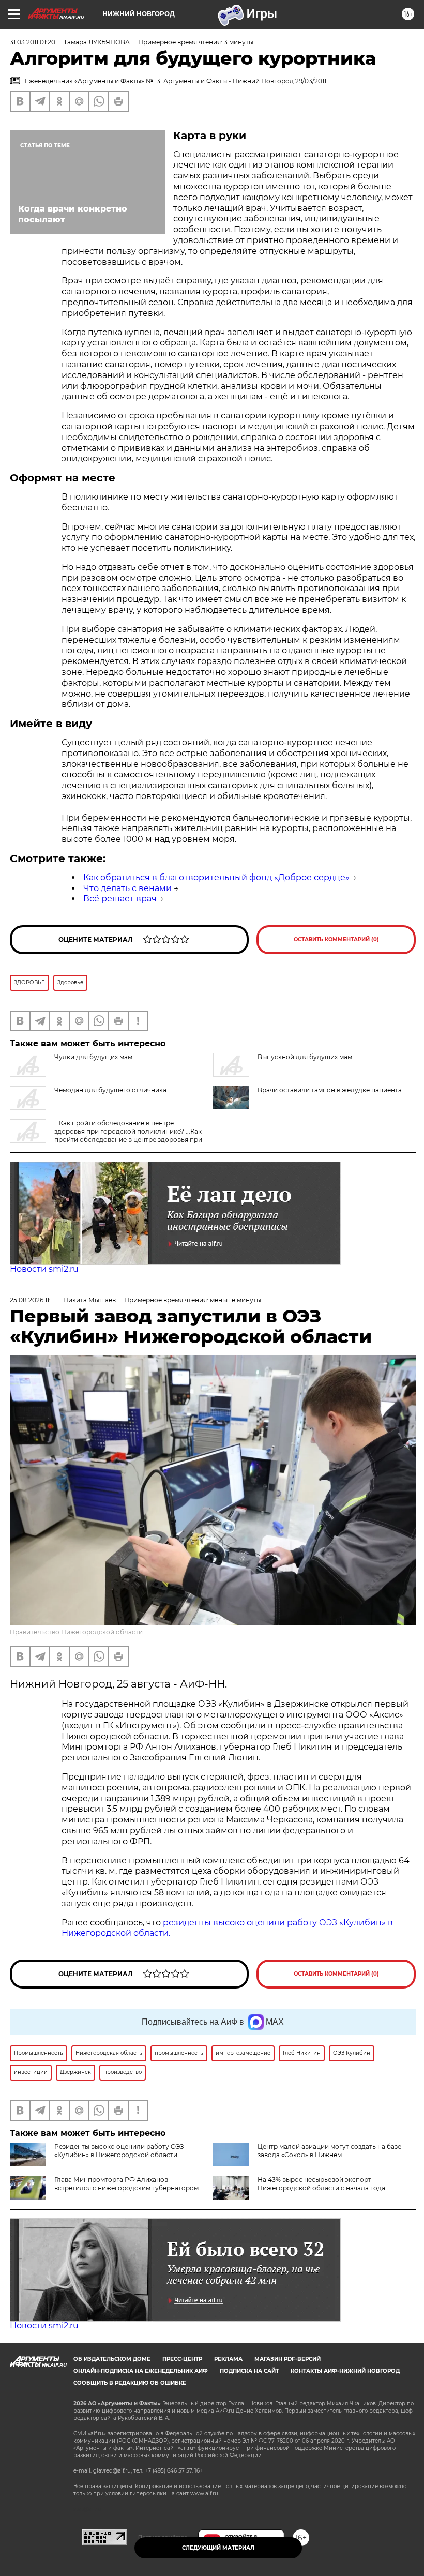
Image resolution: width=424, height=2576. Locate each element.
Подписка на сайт (249, 2371)
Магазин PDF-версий (287, 2359)
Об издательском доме (112, 2359)
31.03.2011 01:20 (33, 42)
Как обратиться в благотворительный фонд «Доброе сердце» (216, 877)
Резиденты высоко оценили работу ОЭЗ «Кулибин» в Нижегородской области (119, 2151)
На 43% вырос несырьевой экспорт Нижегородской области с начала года (321, 2184)
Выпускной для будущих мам (305, 1057)
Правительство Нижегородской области (76, 1632)
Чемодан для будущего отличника (110, 1090)
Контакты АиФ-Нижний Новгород (345, 2371)
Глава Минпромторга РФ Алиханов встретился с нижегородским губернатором (126, 2184)
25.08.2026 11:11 (32, 1300)
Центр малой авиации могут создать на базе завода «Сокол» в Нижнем (329, 2151)
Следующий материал (218, 2548)
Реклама (228, 2359)
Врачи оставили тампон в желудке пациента (330, 1090)
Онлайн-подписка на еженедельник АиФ (141, 2371)
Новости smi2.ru (44, 1269)
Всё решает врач (120, 899)
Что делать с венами (127, 888)
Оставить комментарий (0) (336, 939)
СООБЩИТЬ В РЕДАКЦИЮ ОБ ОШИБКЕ (130, 2383)
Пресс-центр (182, 2359)
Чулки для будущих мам (93, 1057)
